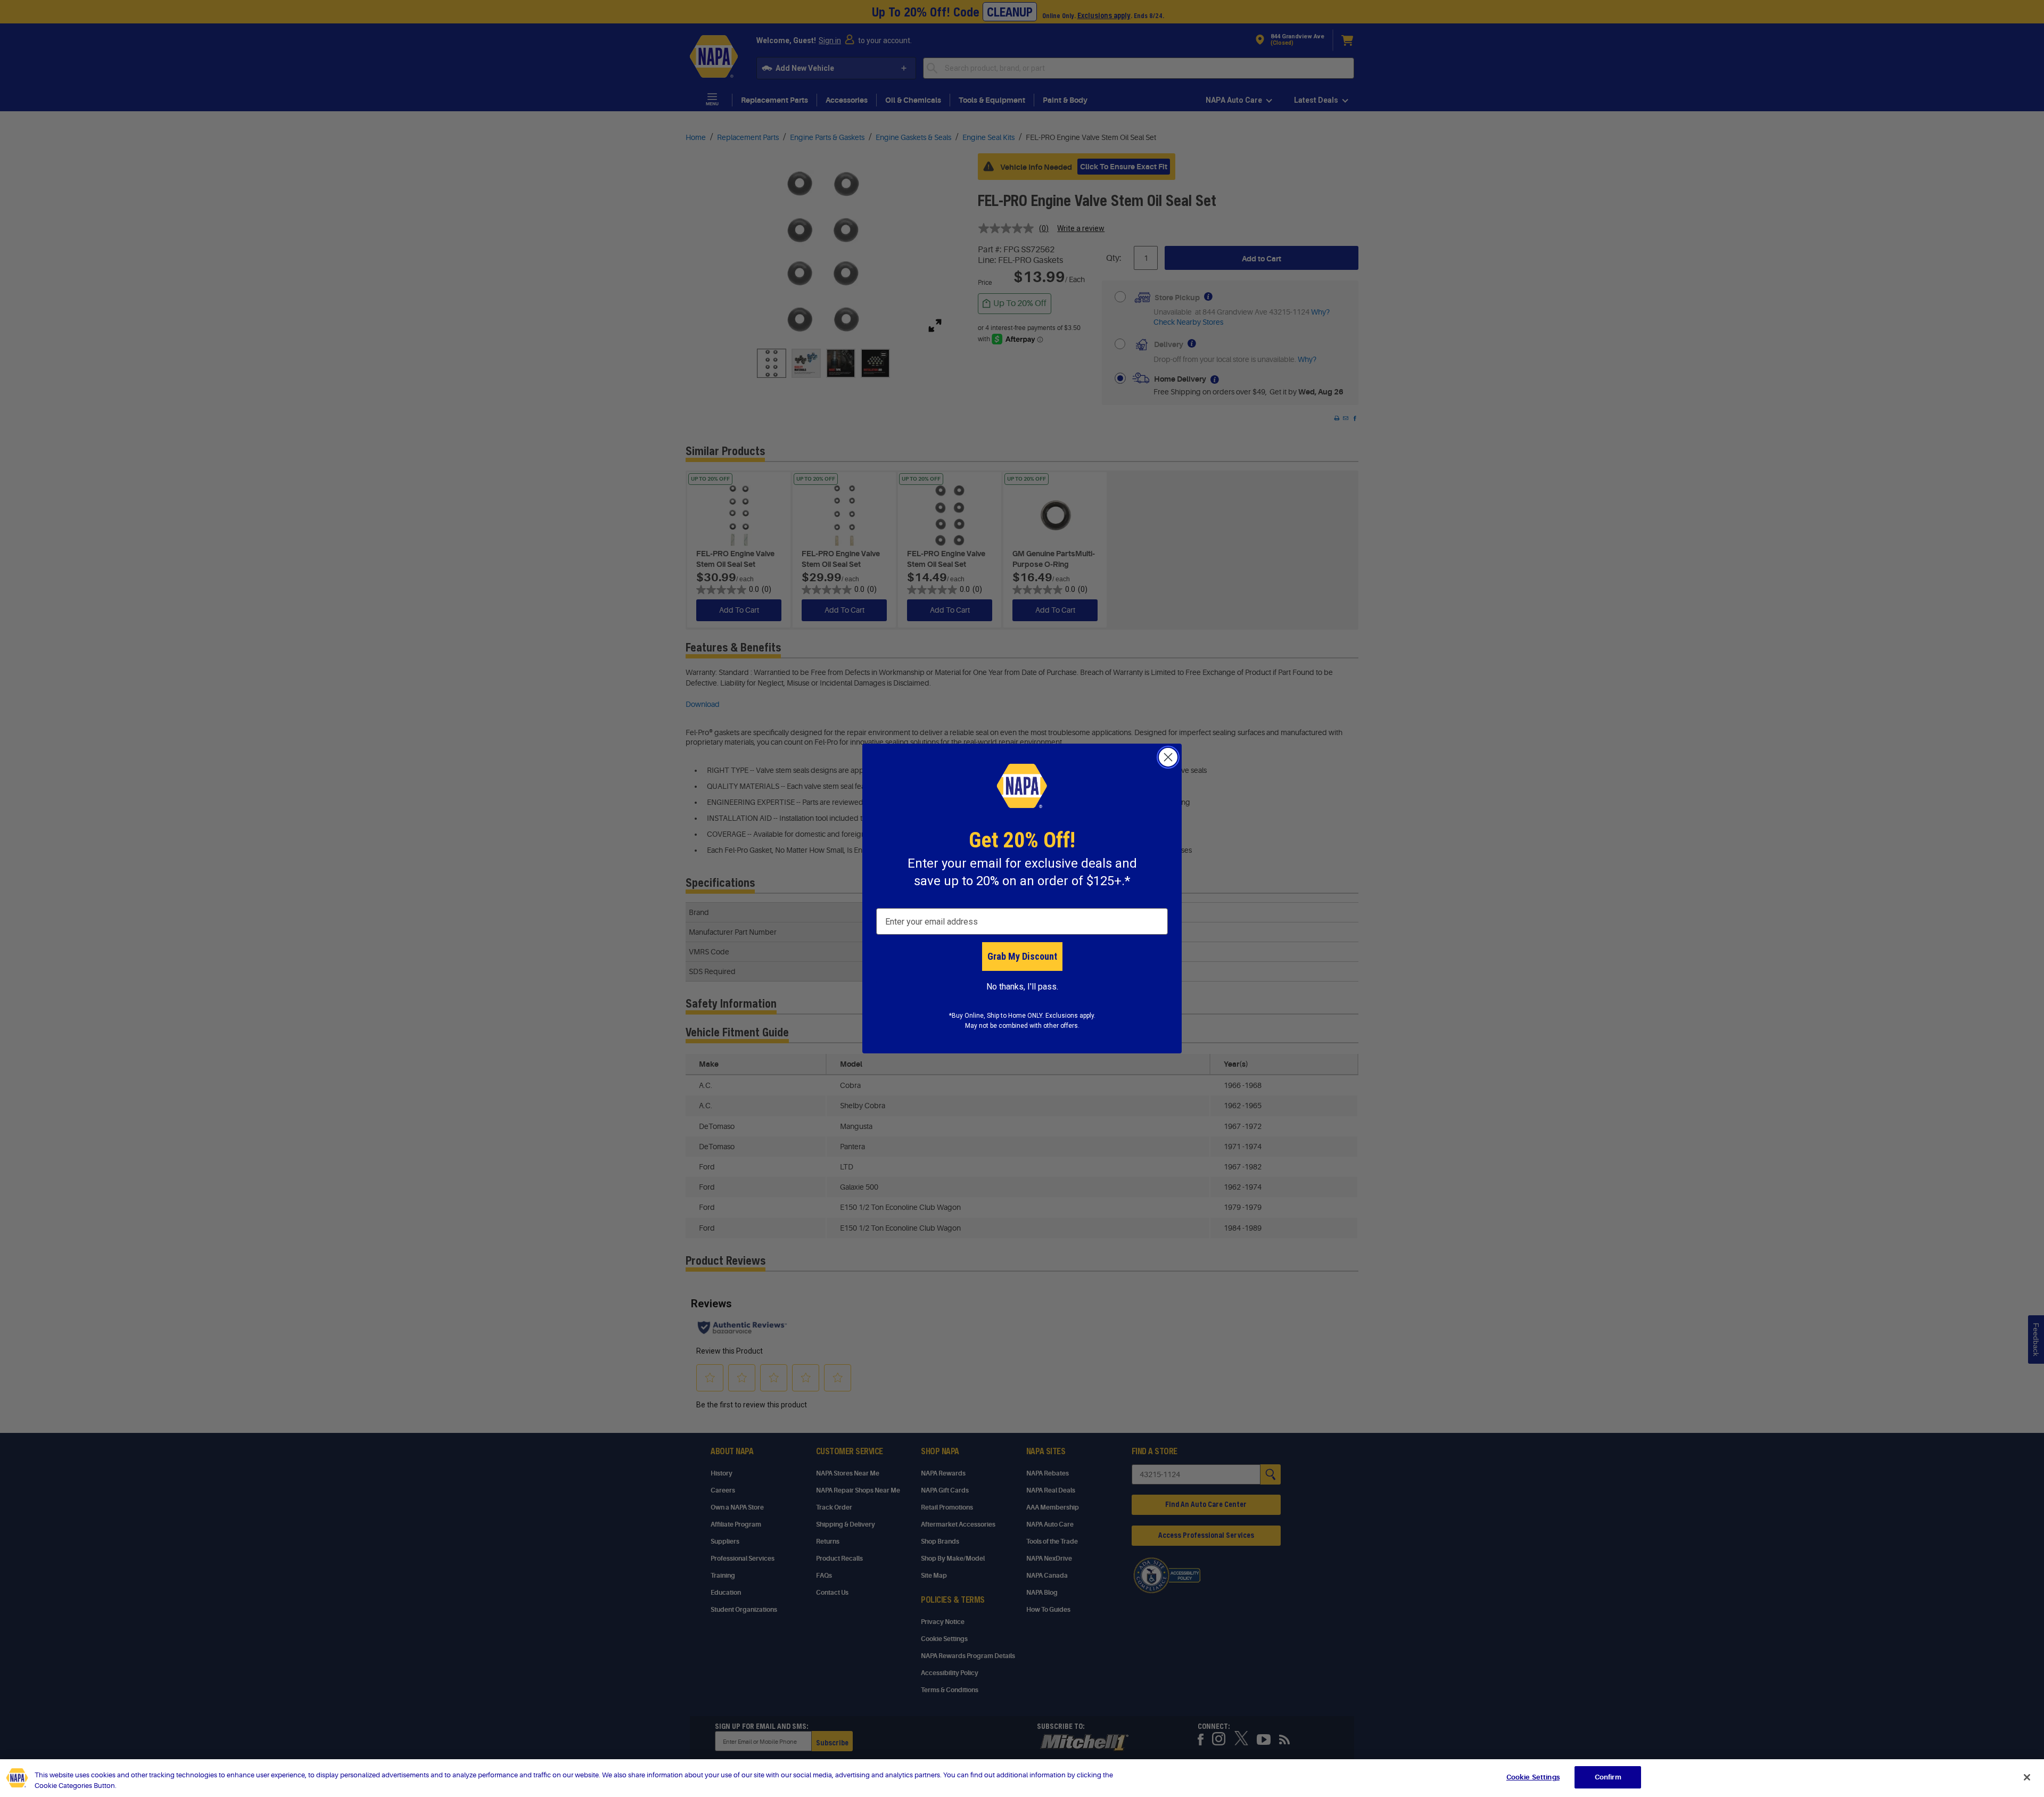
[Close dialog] (1168, 757)
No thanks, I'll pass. (1022, 987)
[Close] (2027, 1777)
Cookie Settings (1533, 1777)
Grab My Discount (1022, 956)
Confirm (1608, 1777)
